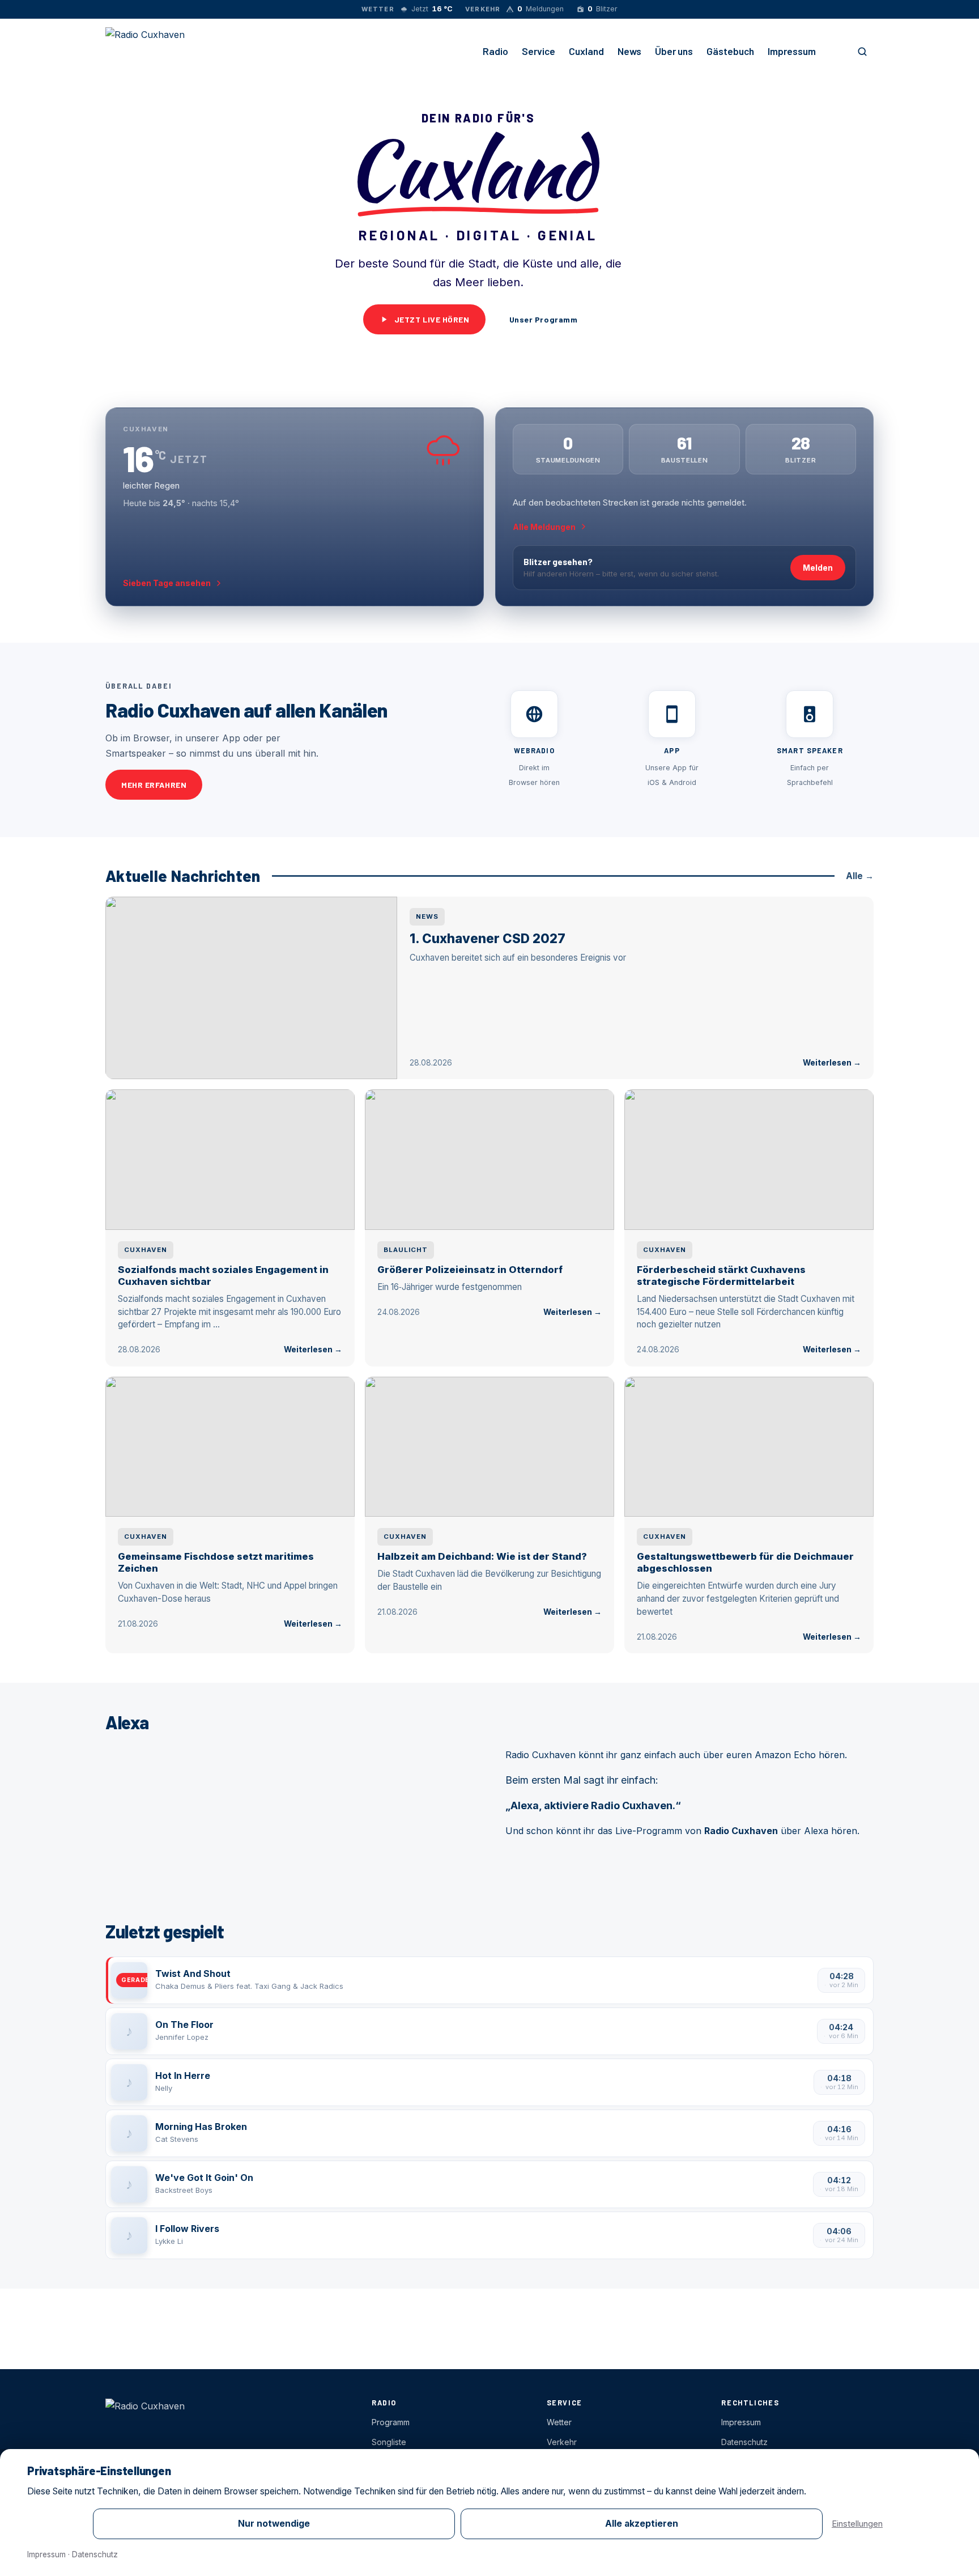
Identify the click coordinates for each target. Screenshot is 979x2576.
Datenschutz (95, 2554)
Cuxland (586, 51)
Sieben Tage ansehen (167, 583)
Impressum (792, 51)
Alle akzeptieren (642, 2524)
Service (539, 51)
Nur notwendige (274, 2524)
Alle (860, 876)
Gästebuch (730, 51)
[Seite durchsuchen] (862, 52)
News (629, 51)
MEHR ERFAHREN (154, 785)
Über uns (674, 51)
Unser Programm (544, 319)
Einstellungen (857, 2524)
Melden (818, 568)
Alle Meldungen (544, 527)
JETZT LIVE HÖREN (432, 319)
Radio (495, 51)
